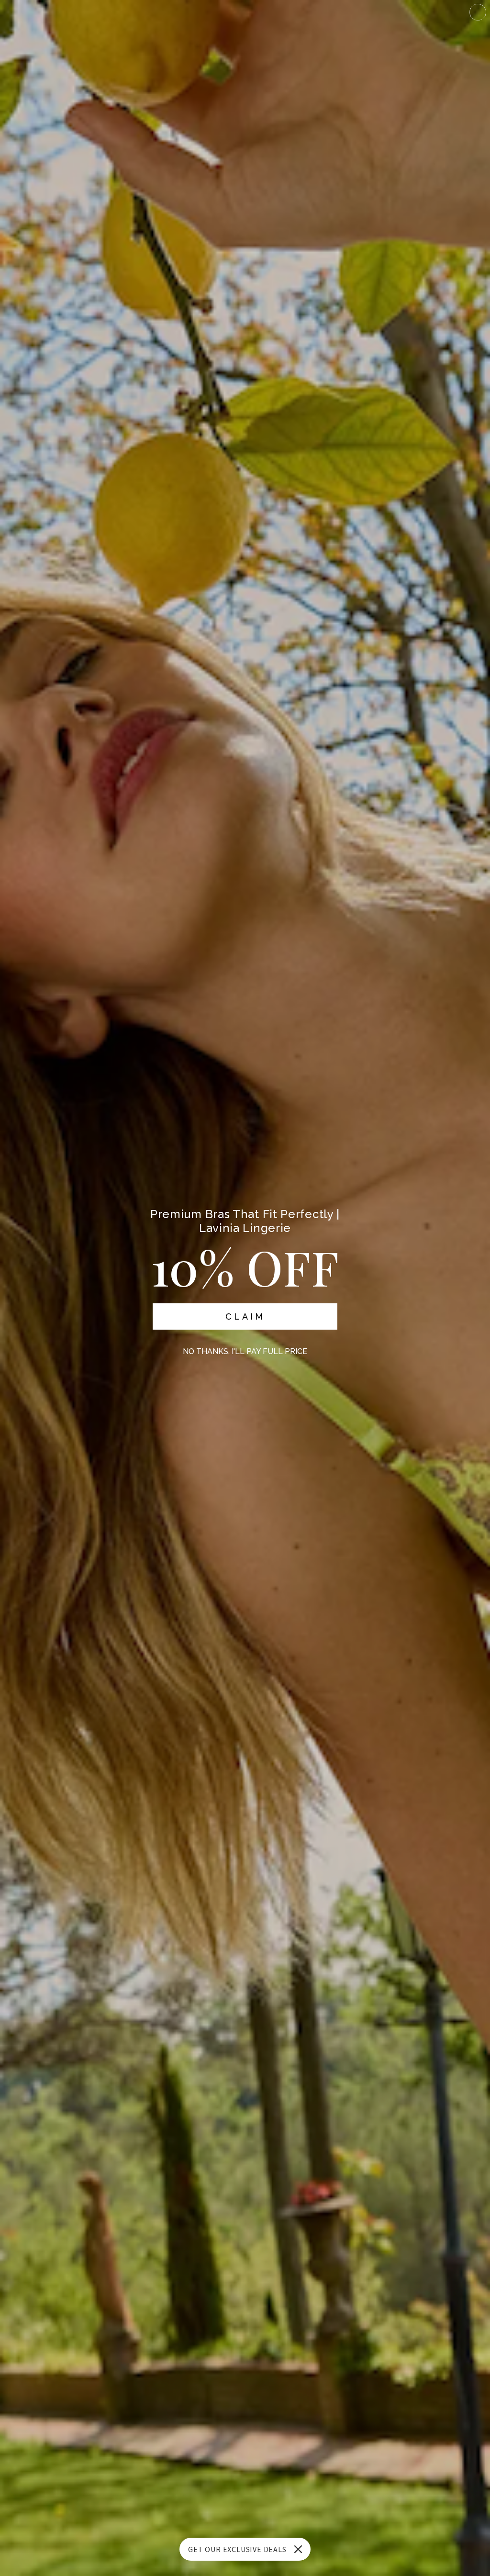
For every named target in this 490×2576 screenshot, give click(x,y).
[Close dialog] (478, 12)
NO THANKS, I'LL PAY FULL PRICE (245, 1351)
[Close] (298, 2549)
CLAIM (245, 1316)
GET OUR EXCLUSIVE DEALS (237, 2549)
